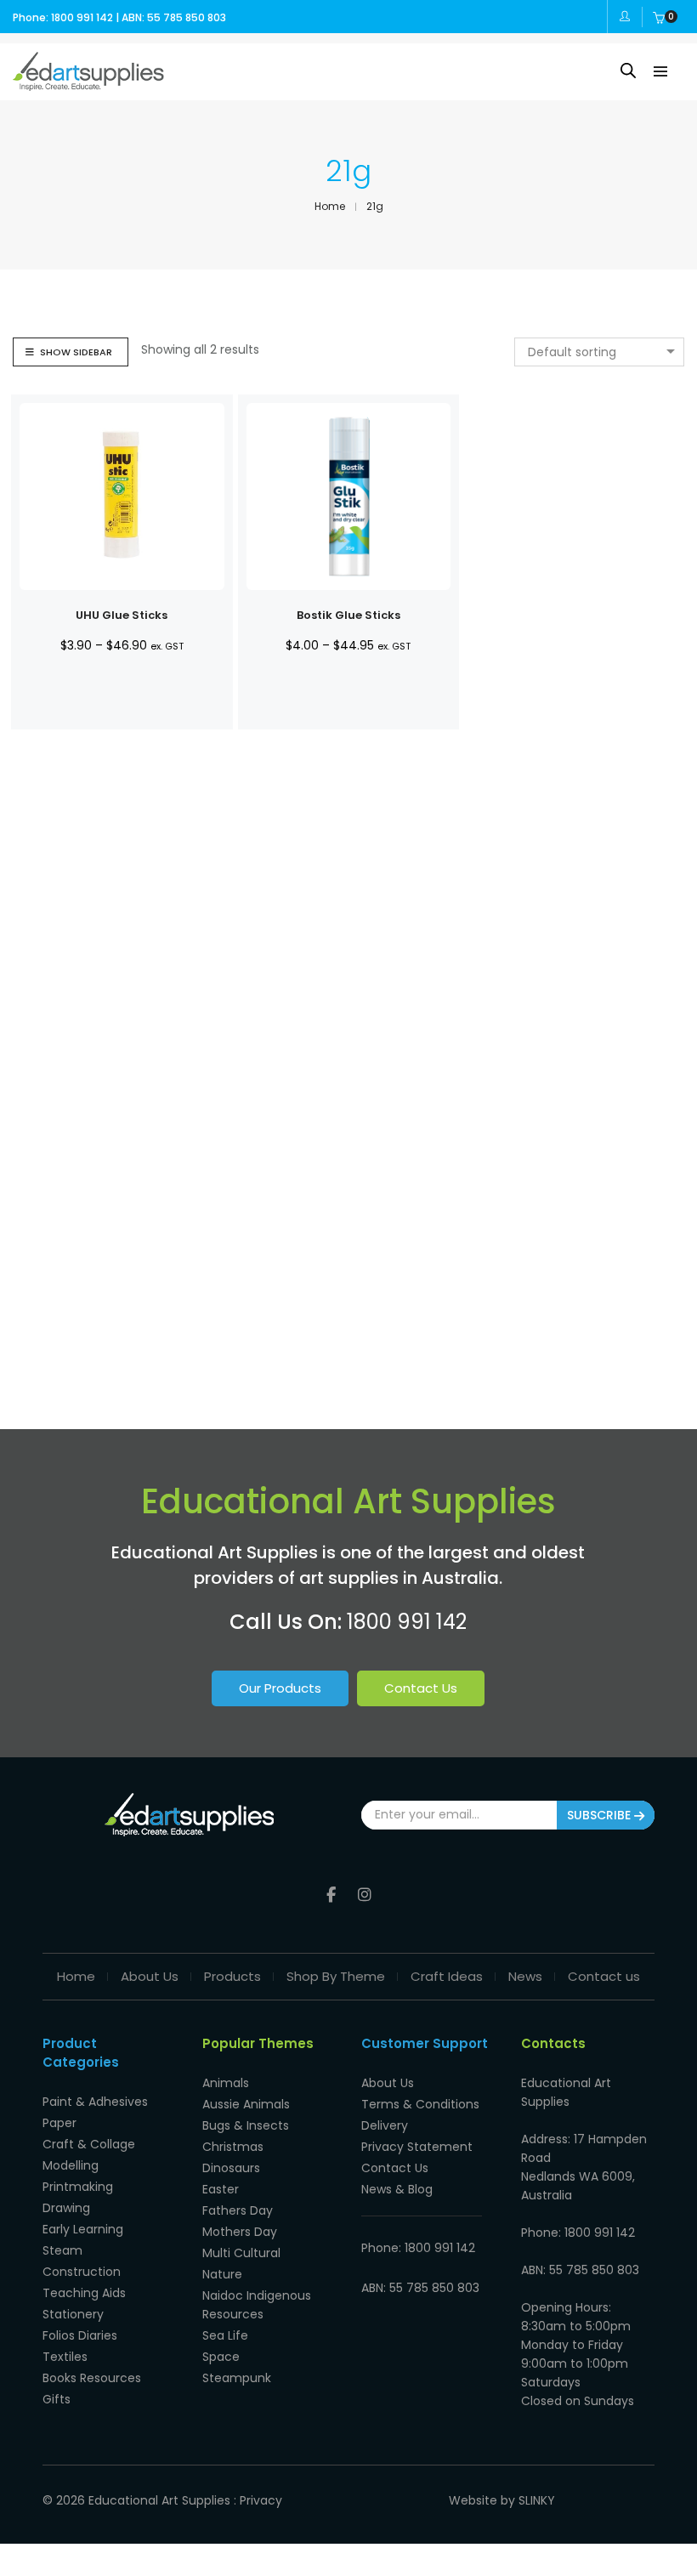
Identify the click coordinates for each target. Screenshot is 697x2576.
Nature (222, 2274)
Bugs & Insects (246, 2125)
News (525, 1976)
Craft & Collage (89, 2144)
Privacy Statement (417, 2147)
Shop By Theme (336, 1976)
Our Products (280, 1688)
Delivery (385, 2125)
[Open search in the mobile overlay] (628, 70)
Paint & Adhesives (95, 2102)
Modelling (71, 2165)
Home (76, 1976)
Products (232, 1976)
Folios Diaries (80, 2335)
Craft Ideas (447, 1976)
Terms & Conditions (420, 2104)
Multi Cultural (241, 2253)
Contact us (604, 1976)
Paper (59, 2123)
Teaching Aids (84, 2293)
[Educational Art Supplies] (88, 84)
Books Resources (92, 2378)
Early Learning (83, 2229)
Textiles (65, 2357)
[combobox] (599, 352)
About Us (150, 1976)
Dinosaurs (231, 2168)
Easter (221, 2189)
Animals (226, 2083)
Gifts (57, 2399)
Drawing (66, 2208)
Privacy (261, 2500)
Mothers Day (240, 2232)
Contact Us (421, 1688)
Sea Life (225, 2335)
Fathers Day (238, 2210)
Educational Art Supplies (159, 2500)
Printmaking (78, 2187)
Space (221, 2357)
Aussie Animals (246, 2104)
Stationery (73, 2314)
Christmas (233, 2147)
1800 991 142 (407, 1622)
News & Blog (397, 2189)
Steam (62, 2250)
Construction (82, 2272)
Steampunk (237, 2378)
